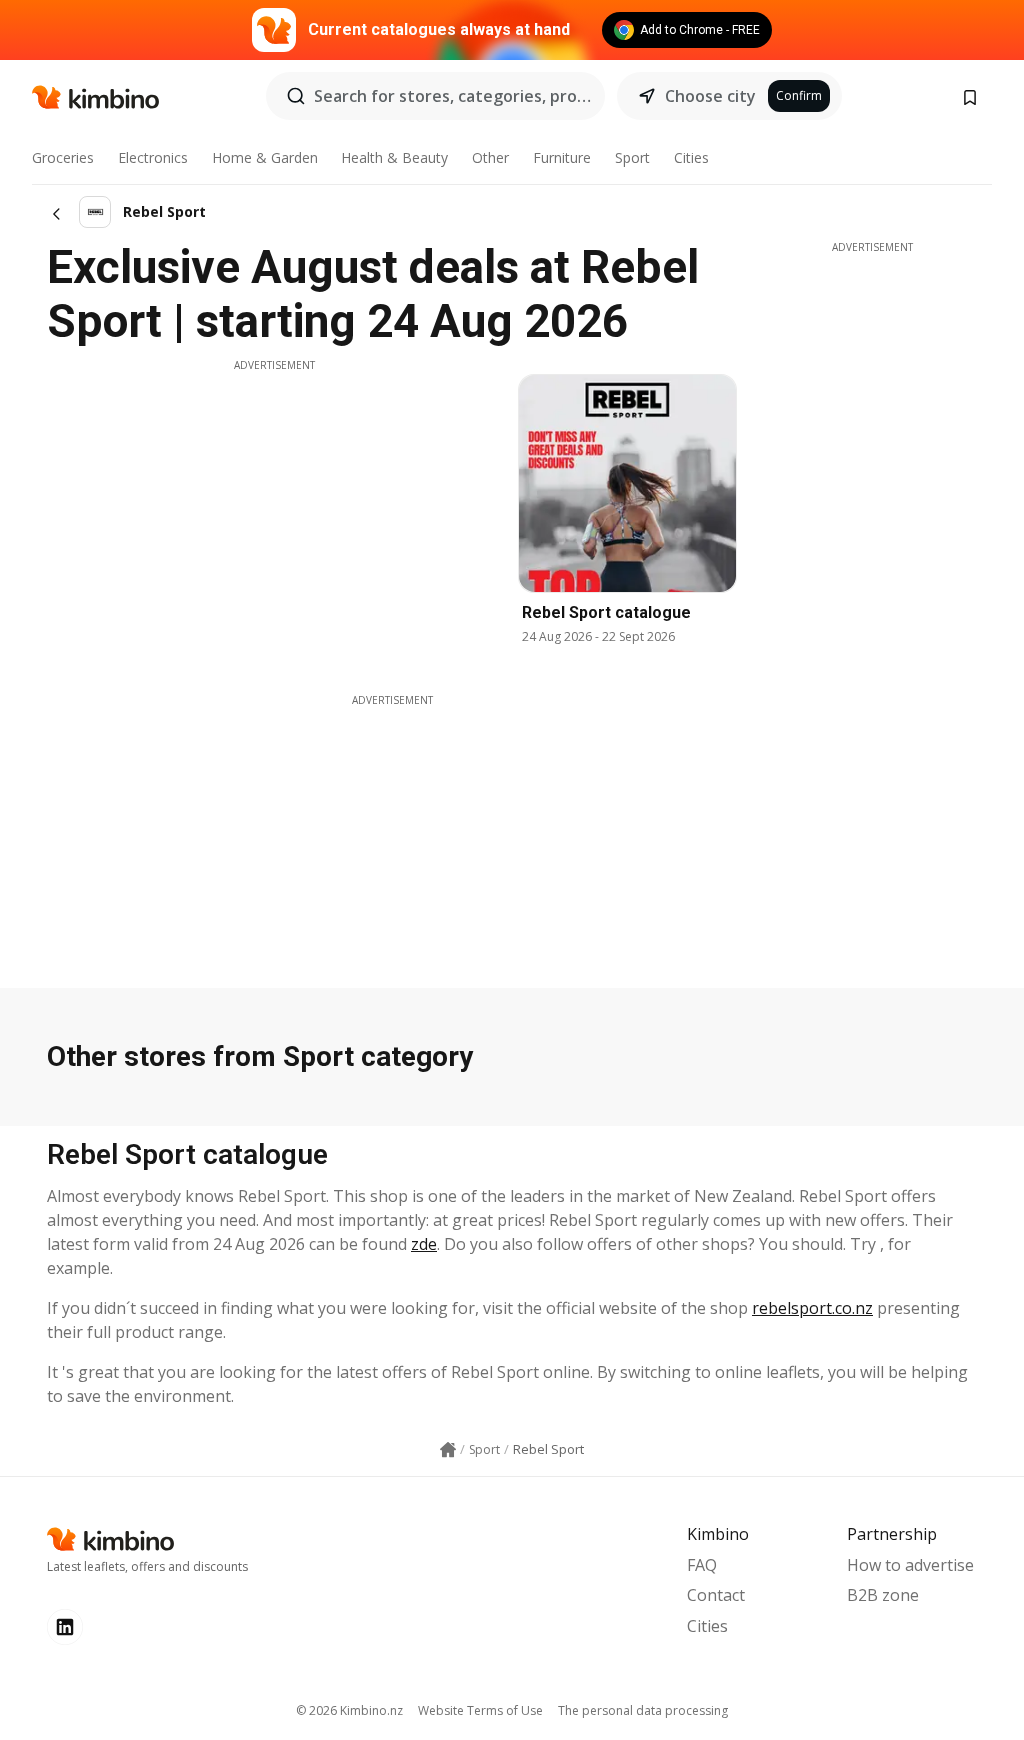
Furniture (562, 157)
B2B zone (883, 1595)
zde (424, 1244)
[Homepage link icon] (448, 1450)
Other (490, 157)
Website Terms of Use (480, 1710)
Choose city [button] (710, 96)
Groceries (63, 157)
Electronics (153, 157)
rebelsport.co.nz (812, 1308)
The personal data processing (643, 1710)
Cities (691, 157)
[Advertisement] (274, 513)
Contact (716, 1595)
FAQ (702, 1565)
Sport (632, 157)
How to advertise (910, 1565)
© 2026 (349, 1710)
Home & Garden (265, 157)
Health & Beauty (394, 157)
